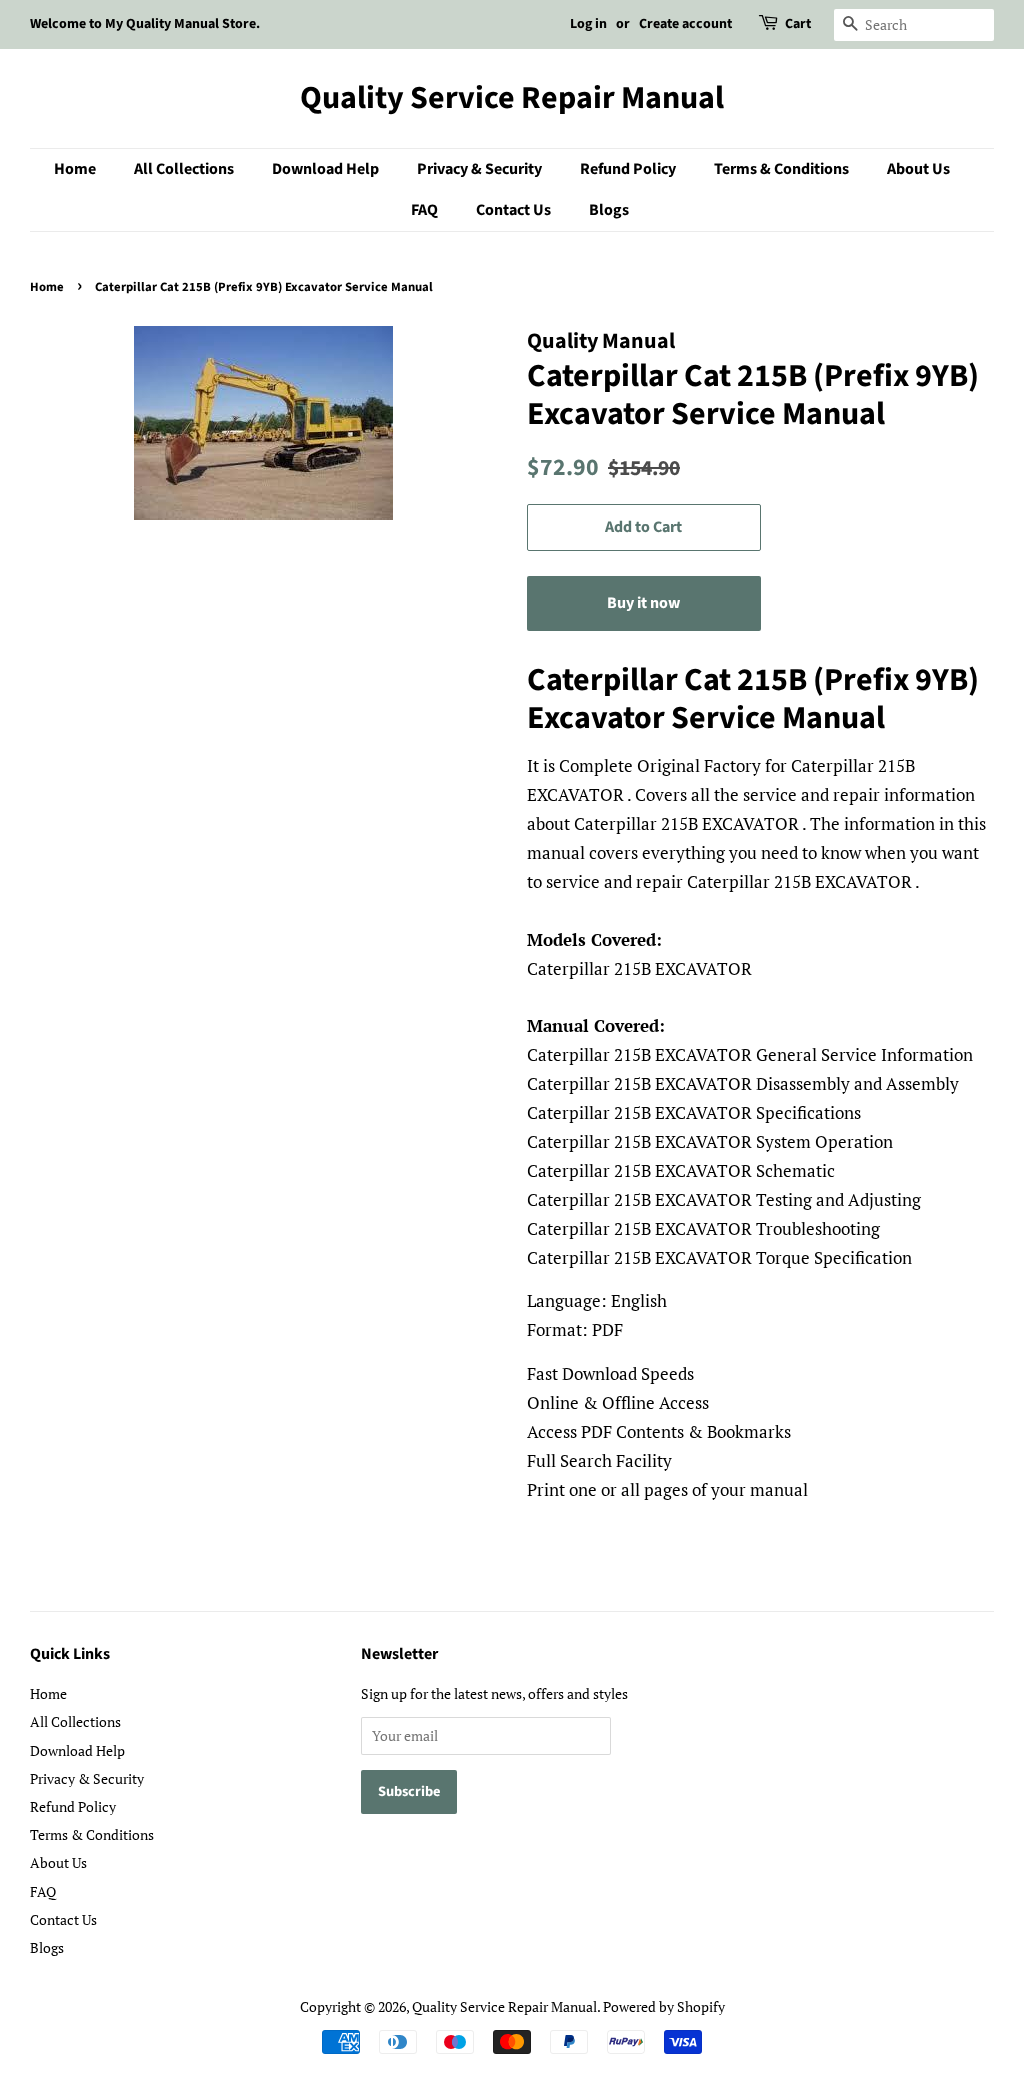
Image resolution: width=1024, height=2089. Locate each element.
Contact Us (513, 210)
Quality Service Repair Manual (512, 98)
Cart (798, 24)
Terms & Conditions (781, 169)
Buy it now (643, 603)
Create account (685, 24)
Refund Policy (628, 169)
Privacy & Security (479, 169)
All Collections (184, 169)
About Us (918, 169)
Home (75, 169)
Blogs (609, 210)
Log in (588, 24)
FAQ (424, 210)
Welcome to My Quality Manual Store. (145, 24)
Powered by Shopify (664, 2006)
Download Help (325, 169)
